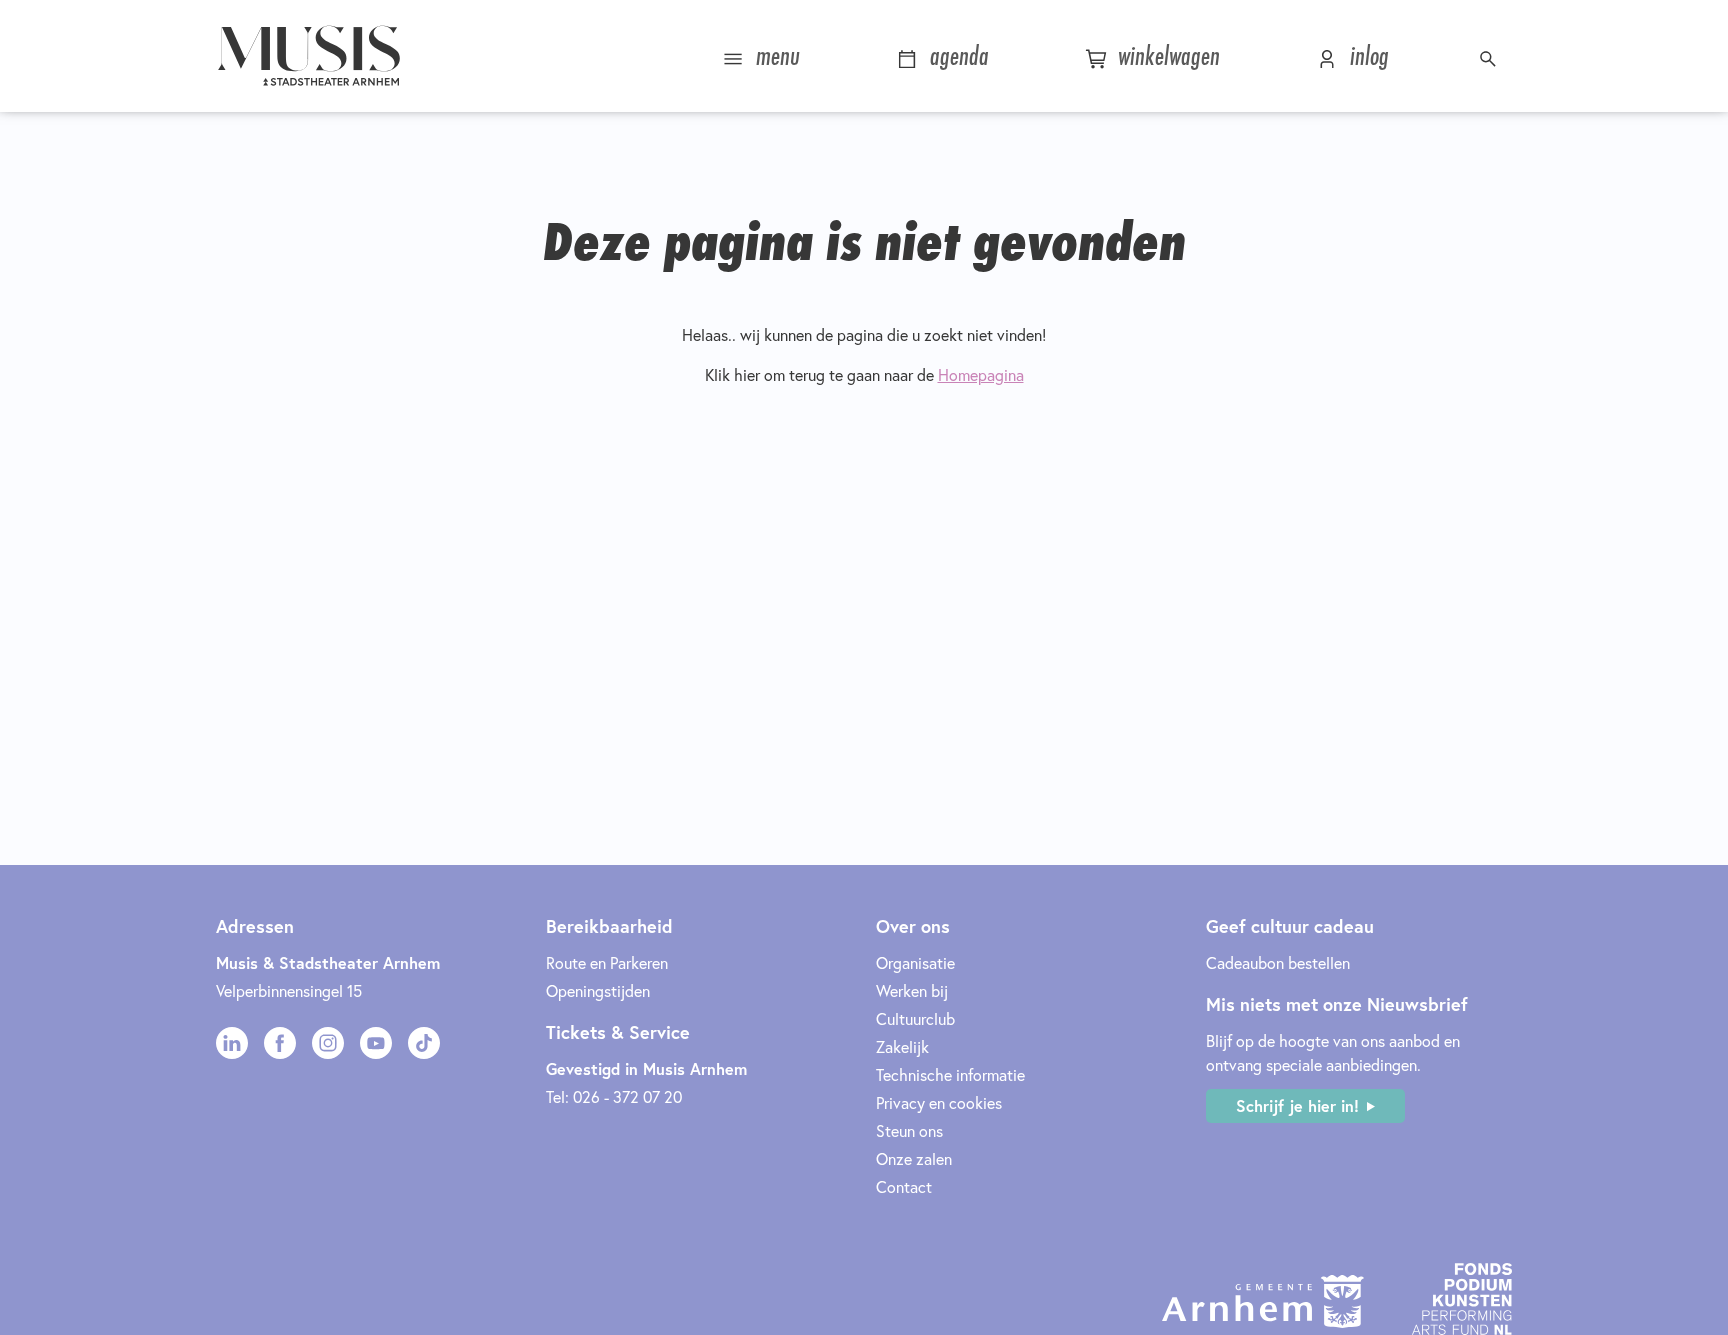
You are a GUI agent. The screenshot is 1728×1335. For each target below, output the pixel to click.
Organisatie (915, 962)
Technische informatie (950, 1074)
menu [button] (774, 55)
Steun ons (909, 1130)
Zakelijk (902, 1046)
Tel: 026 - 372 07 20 (614, 1096)
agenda (956, 55)
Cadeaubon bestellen (1278, 962)
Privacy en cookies (939, 1102)
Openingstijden (598, 990)
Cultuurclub (915, 1018)
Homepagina (981, 374)
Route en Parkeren (607, 962)
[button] (1490, 56)
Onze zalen (914, 1158)
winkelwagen (1165, 55)
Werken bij (912, 990)
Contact (904, 1186)
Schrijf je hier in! (1297, 1105)
